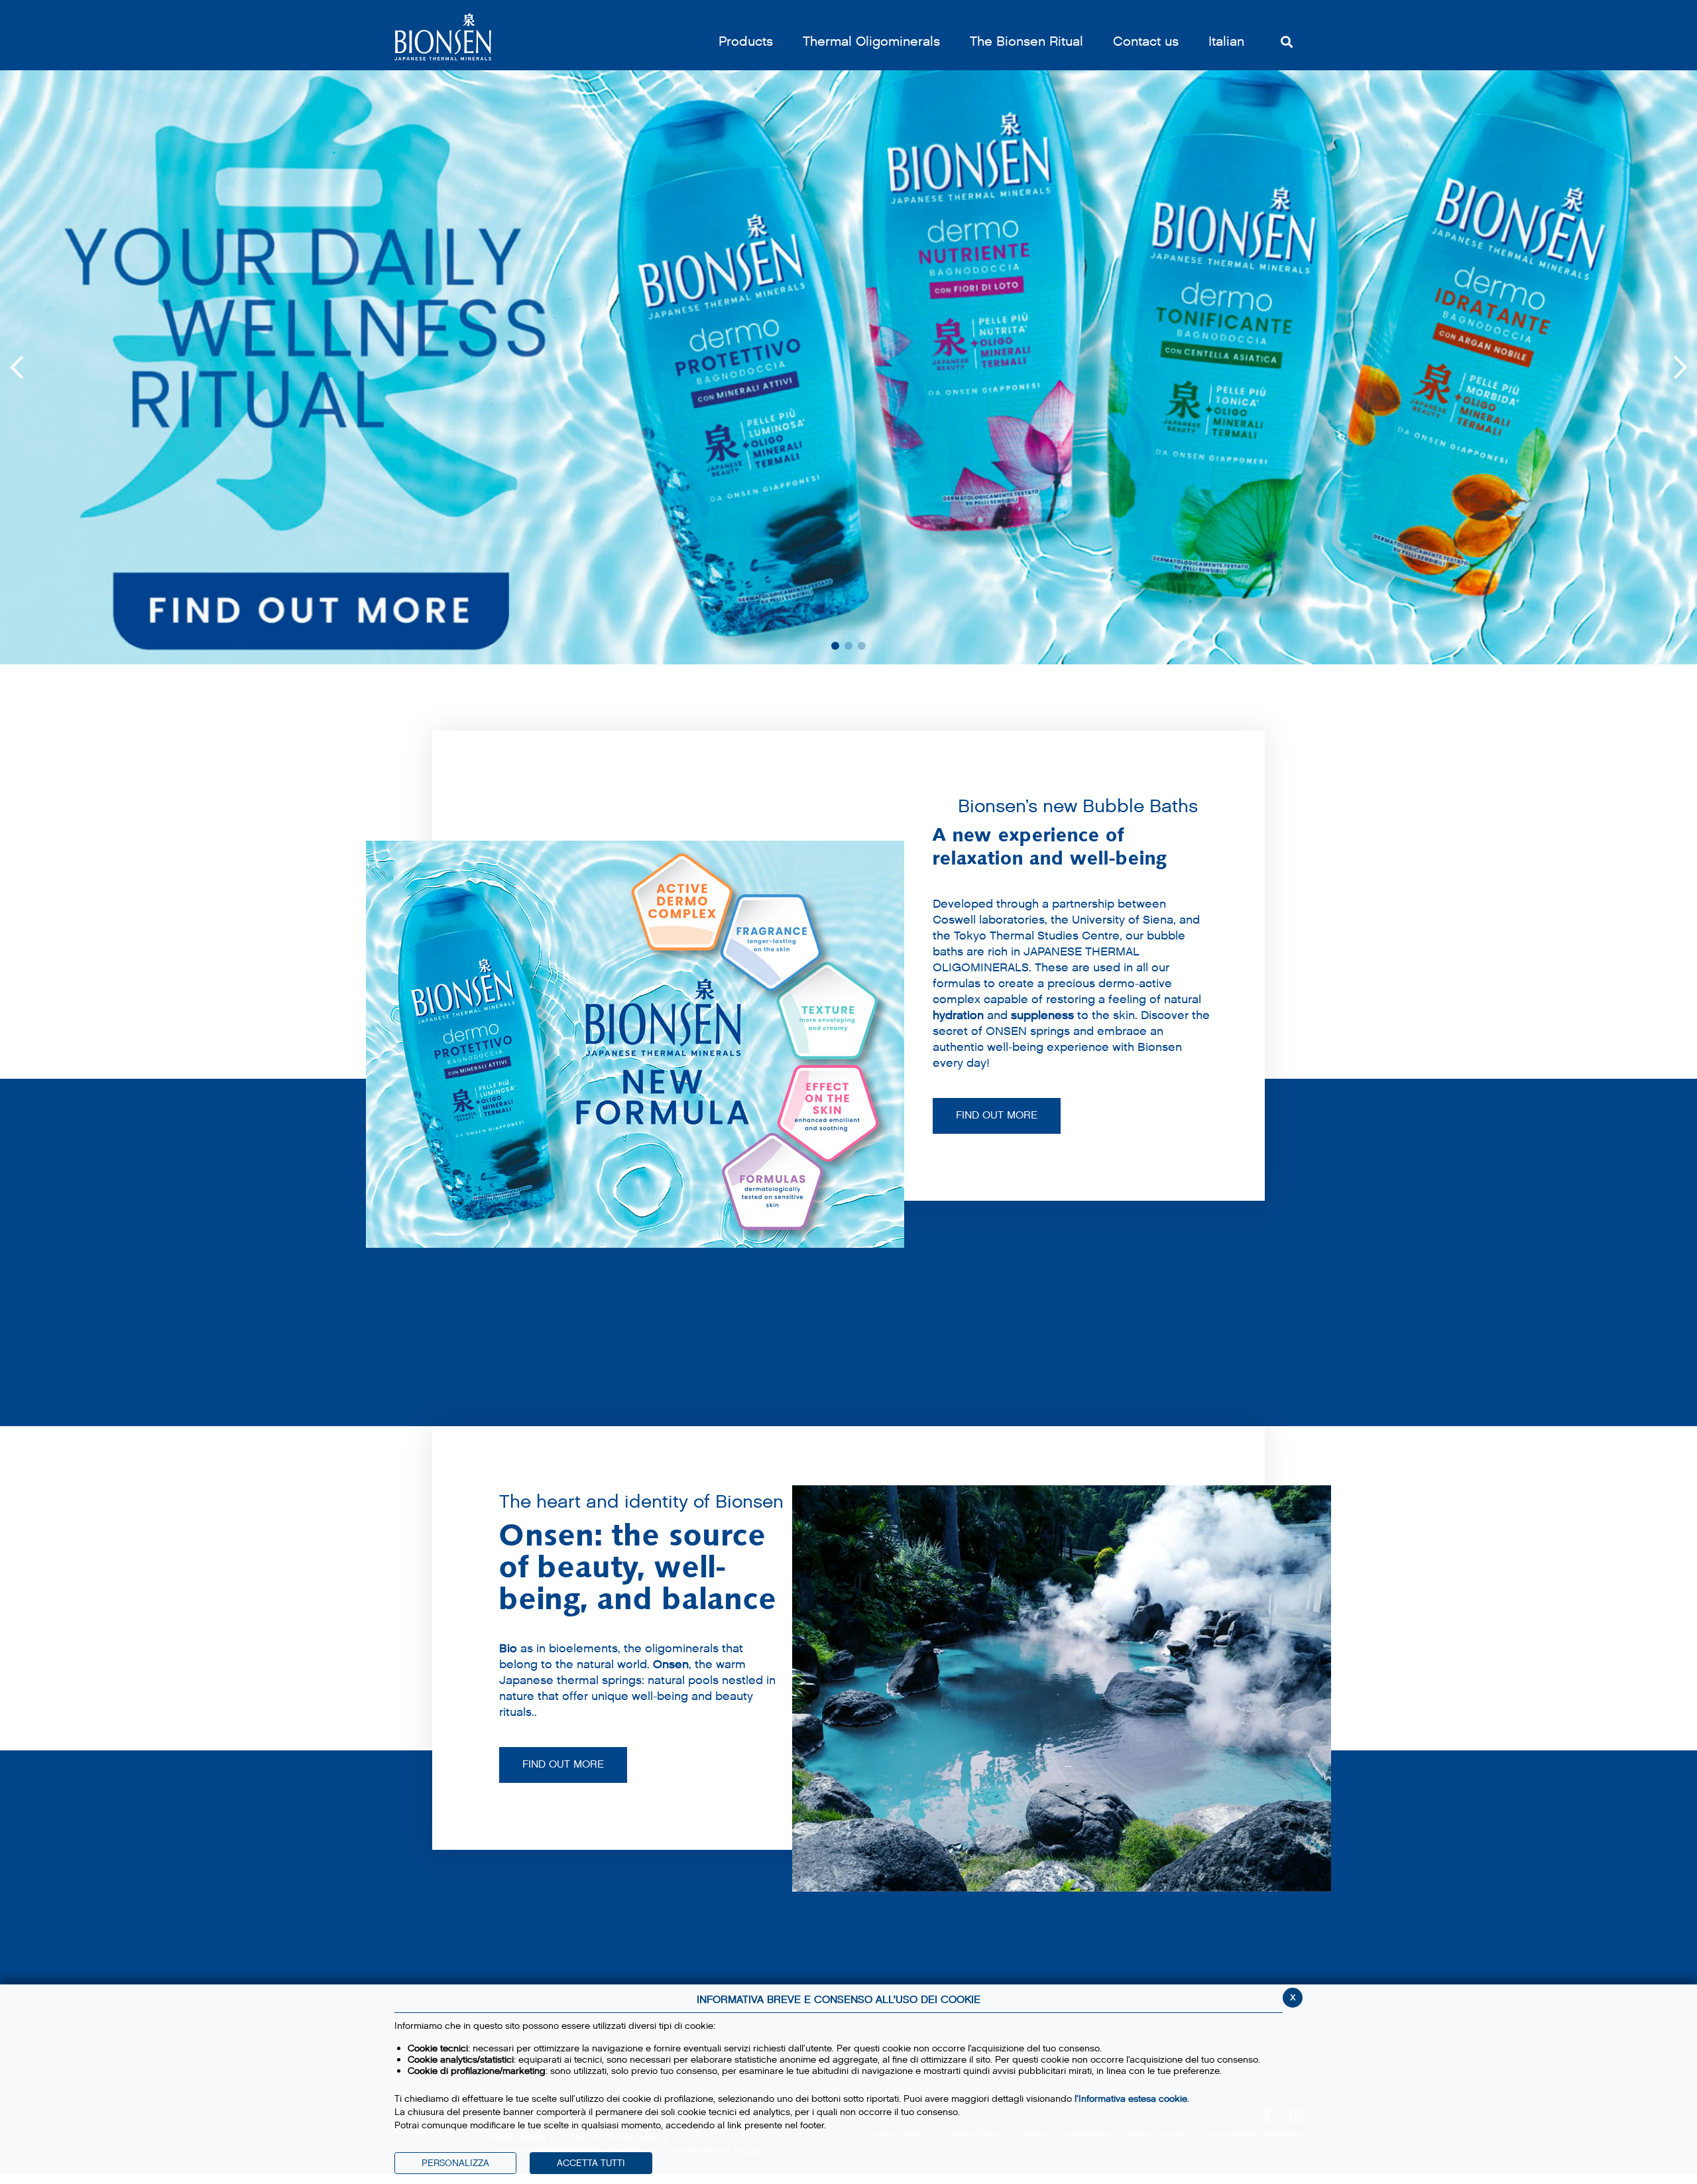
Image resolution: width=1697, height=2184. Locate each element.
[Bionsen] (443, 37)
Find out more (563, 1765)
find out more (997, 1116)
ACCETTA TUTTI (591, 2163)
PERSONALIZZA (455, 2163)
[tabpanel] (848, 367)
